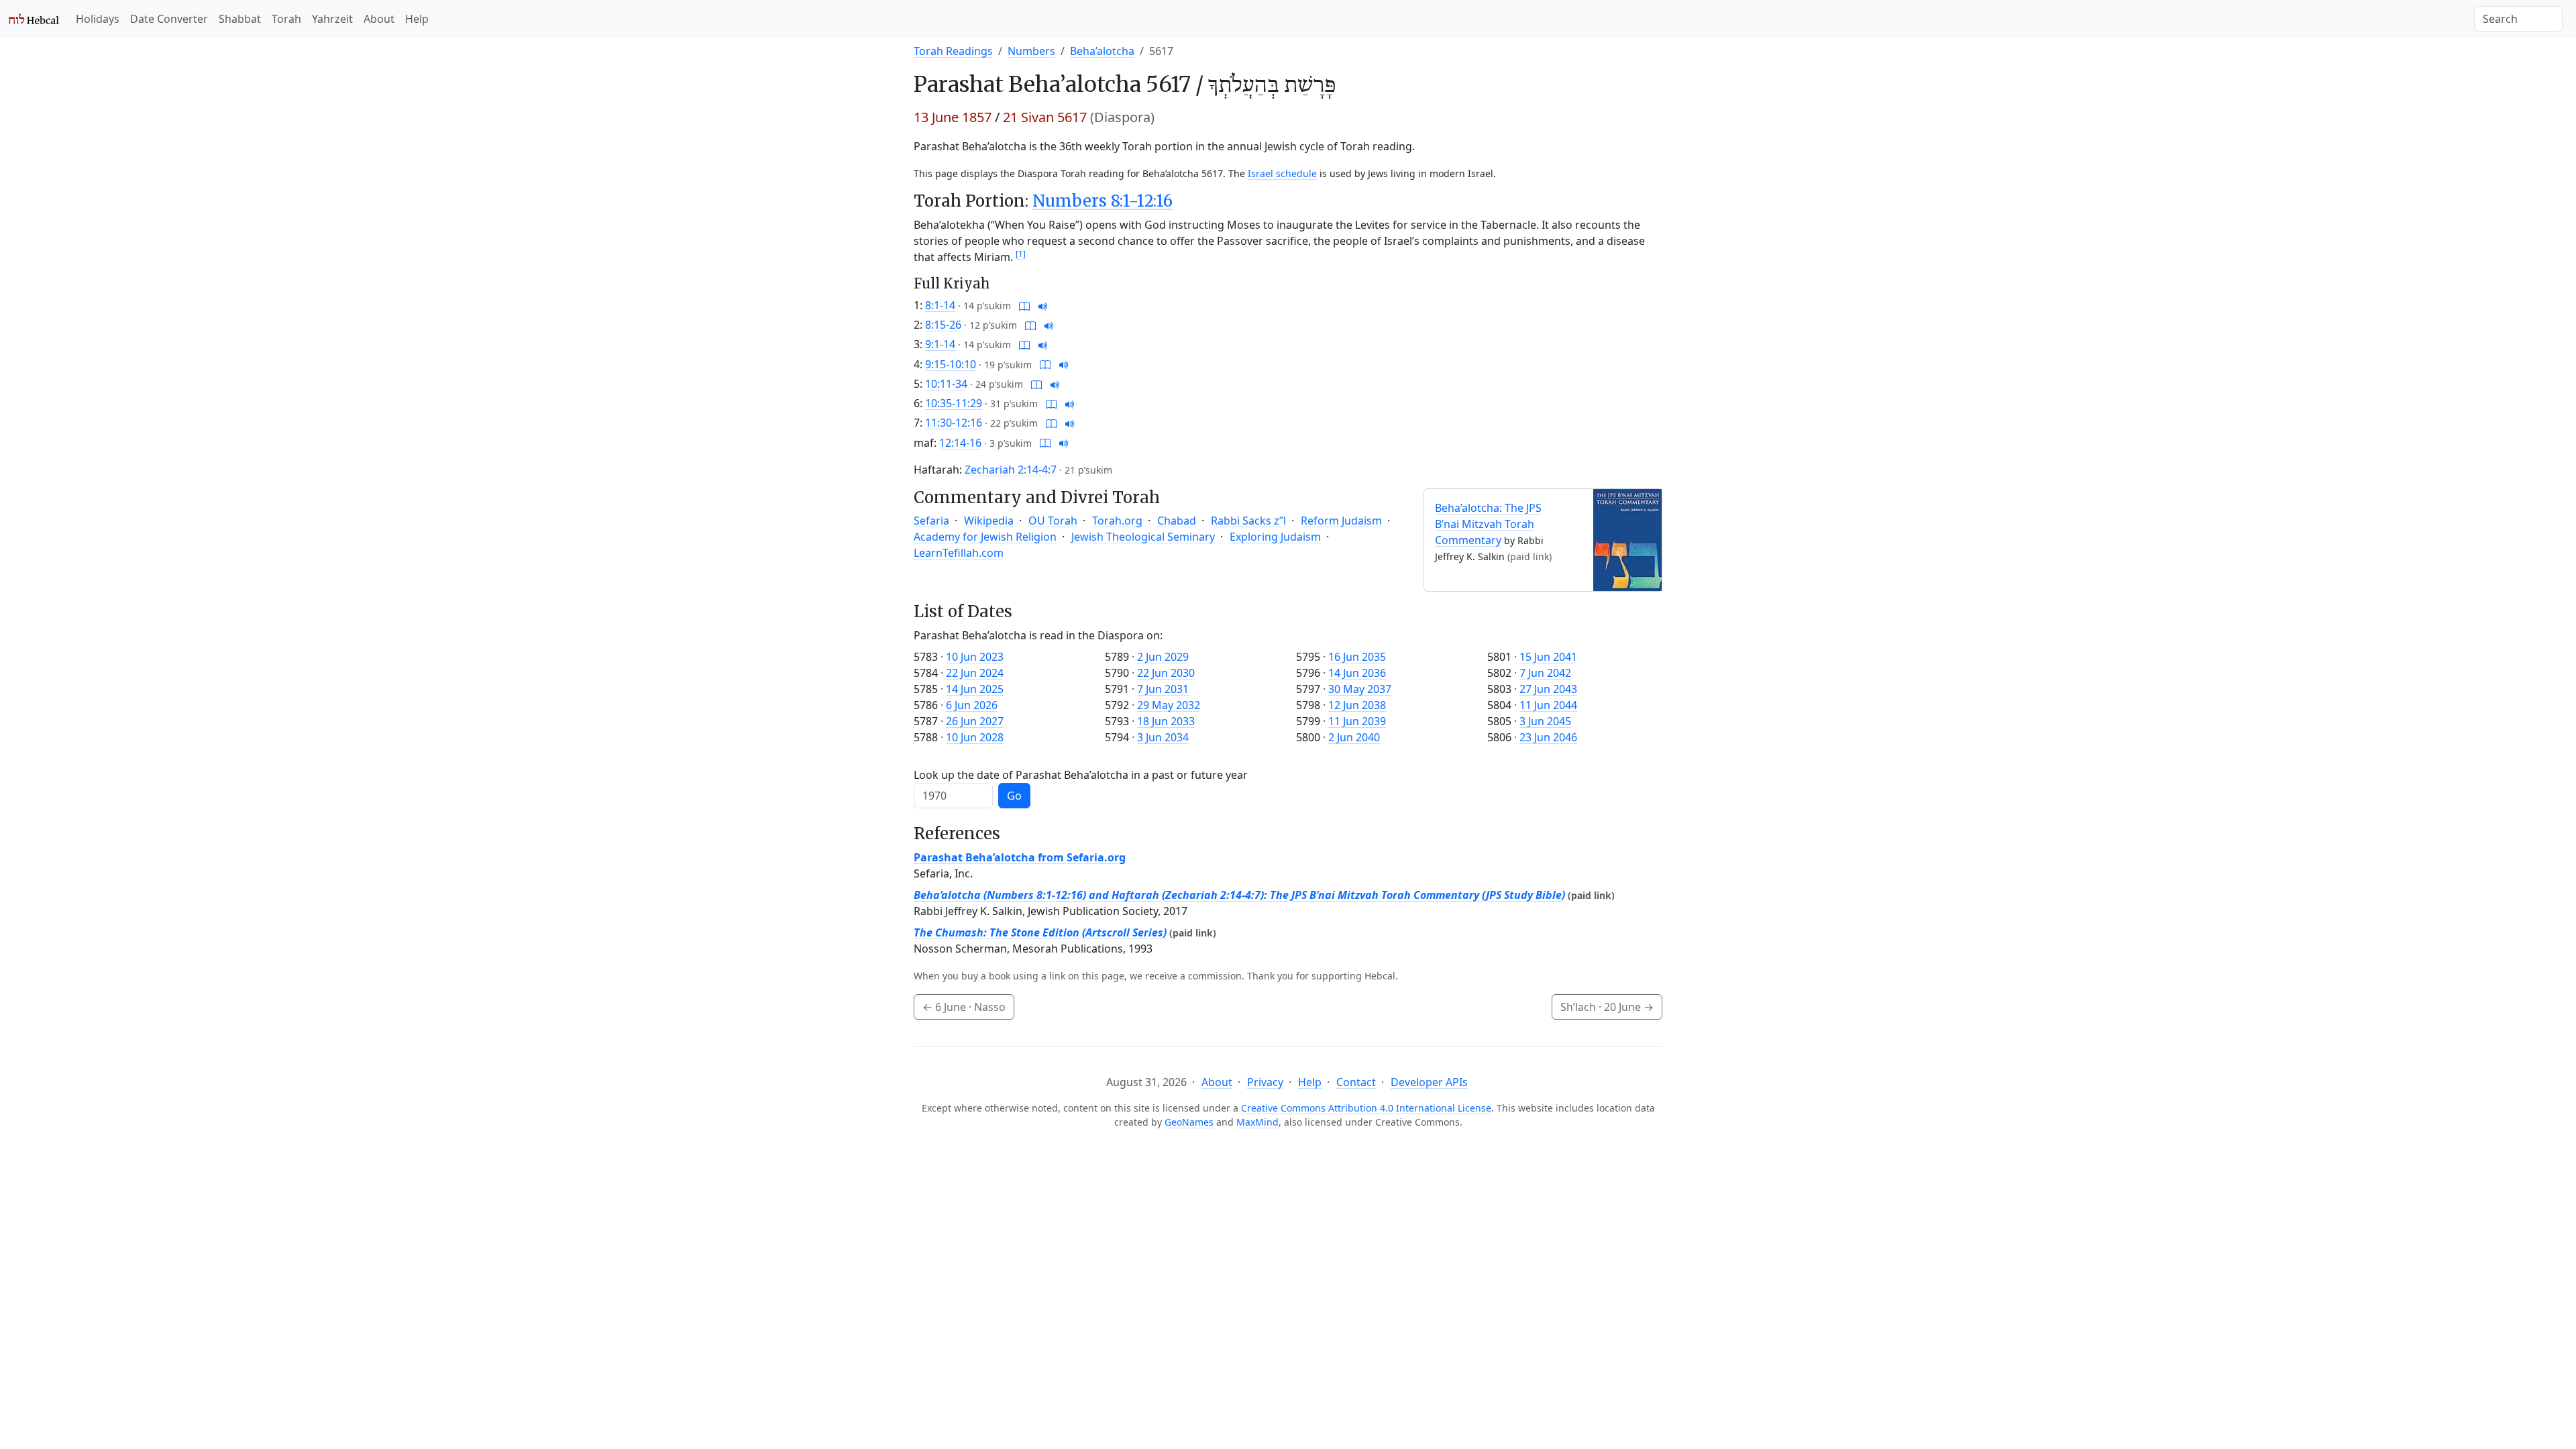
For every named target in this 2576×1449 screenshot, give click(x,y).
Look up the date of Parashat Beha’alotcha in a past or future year (1081, 775)
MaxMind (1257, 1122)
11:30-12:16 (954, 423)
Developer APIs (1429, 1082)
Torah (286, 19)
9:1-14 (940, 344)
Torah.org (1117, 521)
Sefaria (931, 521)
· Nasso (964, 1007)
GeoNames (1189, 1122)
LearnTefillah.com (959, 553)
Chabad (1177, 521)
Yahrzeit (332, 19)
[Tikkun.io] (1024, 305)
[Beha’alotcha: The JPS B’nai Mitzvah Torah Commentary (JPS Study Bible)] (1627, 539)
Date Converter (169, 19)
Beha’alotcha (1102, 51)
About (379, 19)
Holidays (98, 19)
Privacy (1265, 1082)
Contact (1356, 1082)
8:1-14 (940, 305)
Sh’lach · (1607, 1007)
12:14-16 (960, 443)
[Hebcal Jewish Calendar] (34, 19)
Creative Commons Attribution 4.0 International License (1366, 1108)
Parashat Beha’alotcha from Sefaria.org (1020, 857)
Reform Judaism (1341, 521)
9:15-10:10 (951, 364)
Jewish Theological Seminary (1143, 537)
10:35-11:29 (954, 403)
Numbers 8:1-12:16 (1103, 201)
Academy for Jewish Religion (985, 537)
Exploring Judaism (1275, 537)
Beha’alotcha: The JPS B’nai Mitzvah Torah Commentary (1488, 524)
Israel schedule (1282, 173)
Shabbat (240, 19)
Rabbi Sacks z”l (1248, 521)
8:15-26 (943, 325)
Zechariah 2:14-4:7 (1011, 470)
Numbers (1031, 51)
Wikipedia (989, 521)
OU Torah (1053, 521)
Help (417, 19)
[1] (1021, 254)
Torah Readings (953, 51)
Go (1014, 796)
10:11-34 (946, 384)
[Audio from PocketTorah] (1043, 305)
